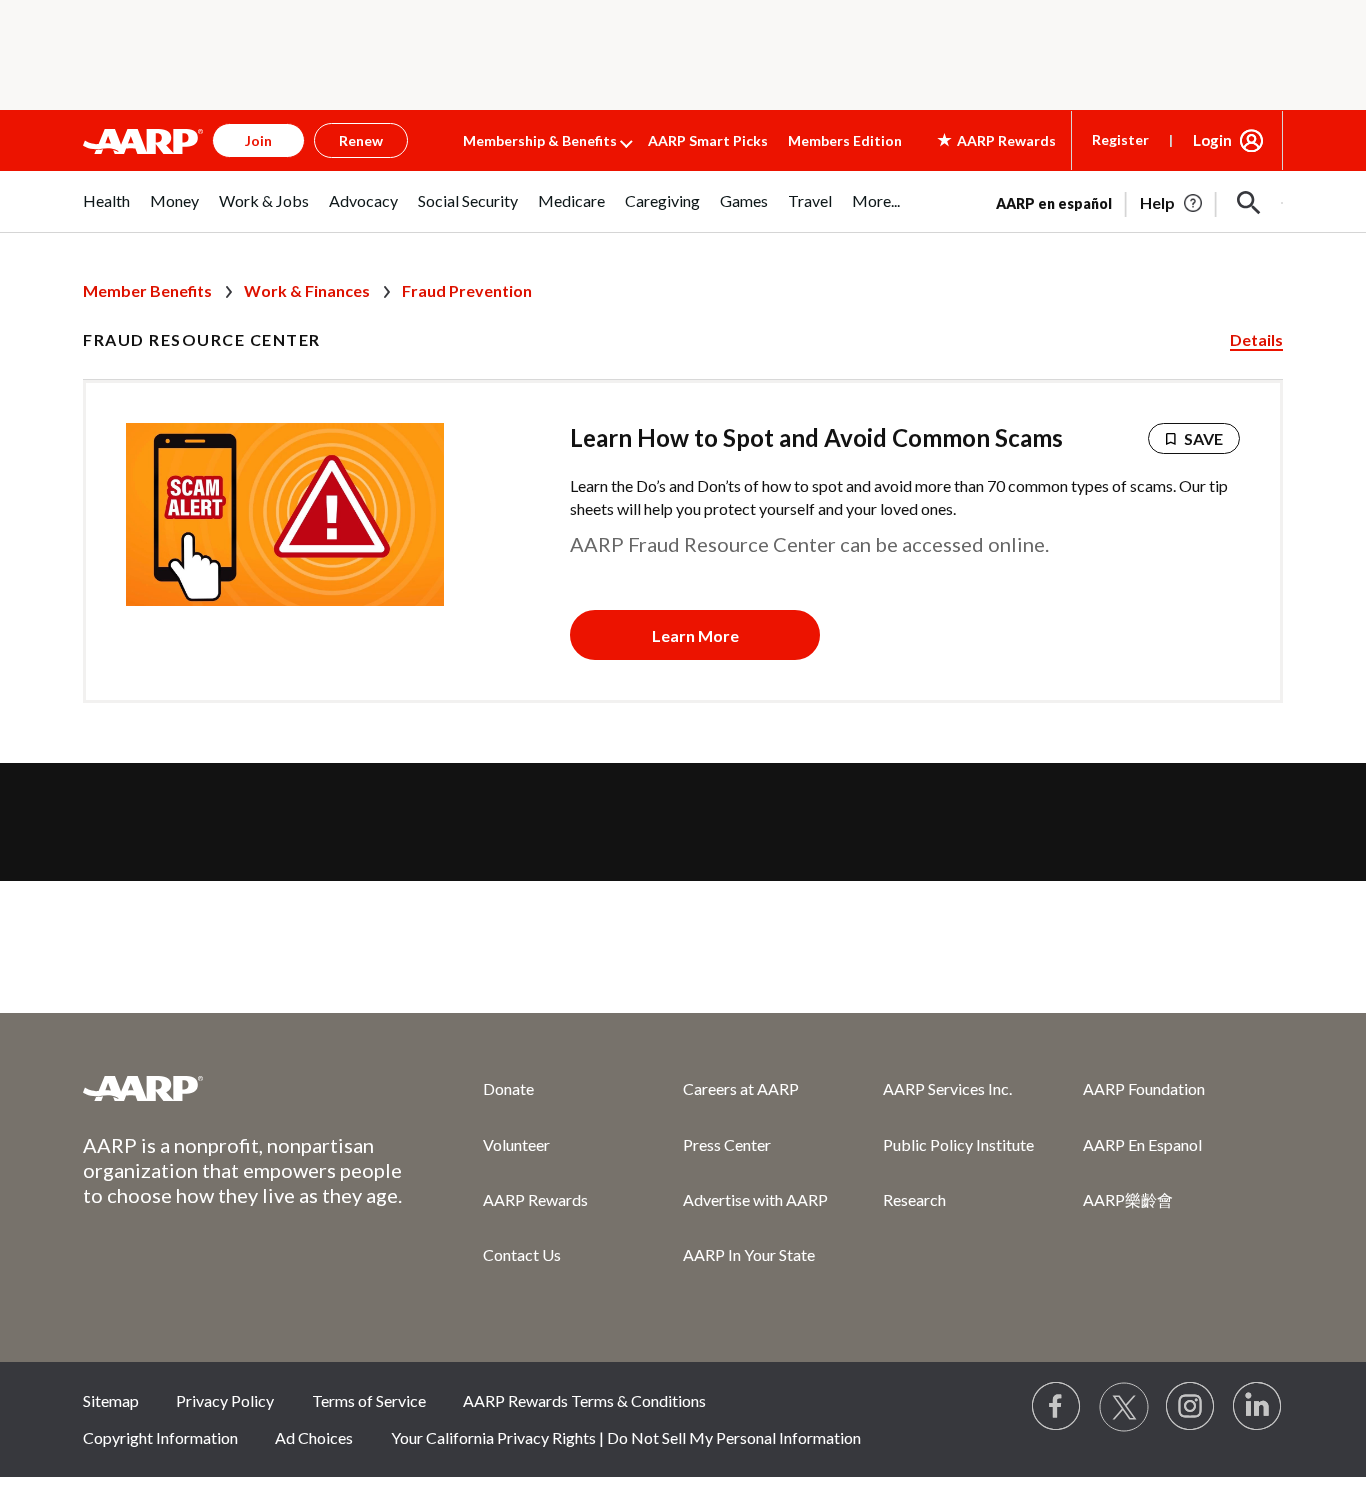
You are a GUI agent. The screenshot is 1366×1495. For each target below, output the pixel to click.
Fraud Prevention (467, 290)
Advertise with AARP (755, 1199)
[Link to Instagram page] (1191, 1407)
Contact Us (522, 1254)
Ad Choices (314, 1437)
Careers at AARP (741, 1088)
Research (914, 1199)
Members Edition (845, 140)
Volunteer (516, 1144)
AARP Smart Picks (708, 140)
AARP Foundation (1144, 1088)
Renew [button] (361, 140)
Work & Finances (307, 290)
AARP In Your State (749, 1254)
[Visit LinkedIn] (1258, 1407)
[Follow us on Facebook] (1057, 1407)
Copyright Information (160, 1437)
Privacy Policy (225, 1400)
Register (1120, 139)
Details (1256, 339)
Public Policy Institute (958, 1144)
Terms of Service (369, 1400)
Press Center (727, 1144)
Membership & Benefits (540, 140)
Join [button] (258, 140)
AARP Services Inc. (947, 1088)
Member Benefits (147, 290)
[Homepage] (143, 141)
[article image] (1172, 203)
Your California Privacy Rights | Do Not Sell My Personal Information (626, 1437)
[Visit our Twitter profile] (1124, 1407)
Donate (508, 1088)
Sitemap (111, 1400)
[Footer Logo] (243, 1088)
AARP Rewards (535, 1199)
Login (1212, 140)
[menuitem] (106, 211)
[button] (1249, 203)
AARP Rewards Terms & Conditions (584, 1400)
